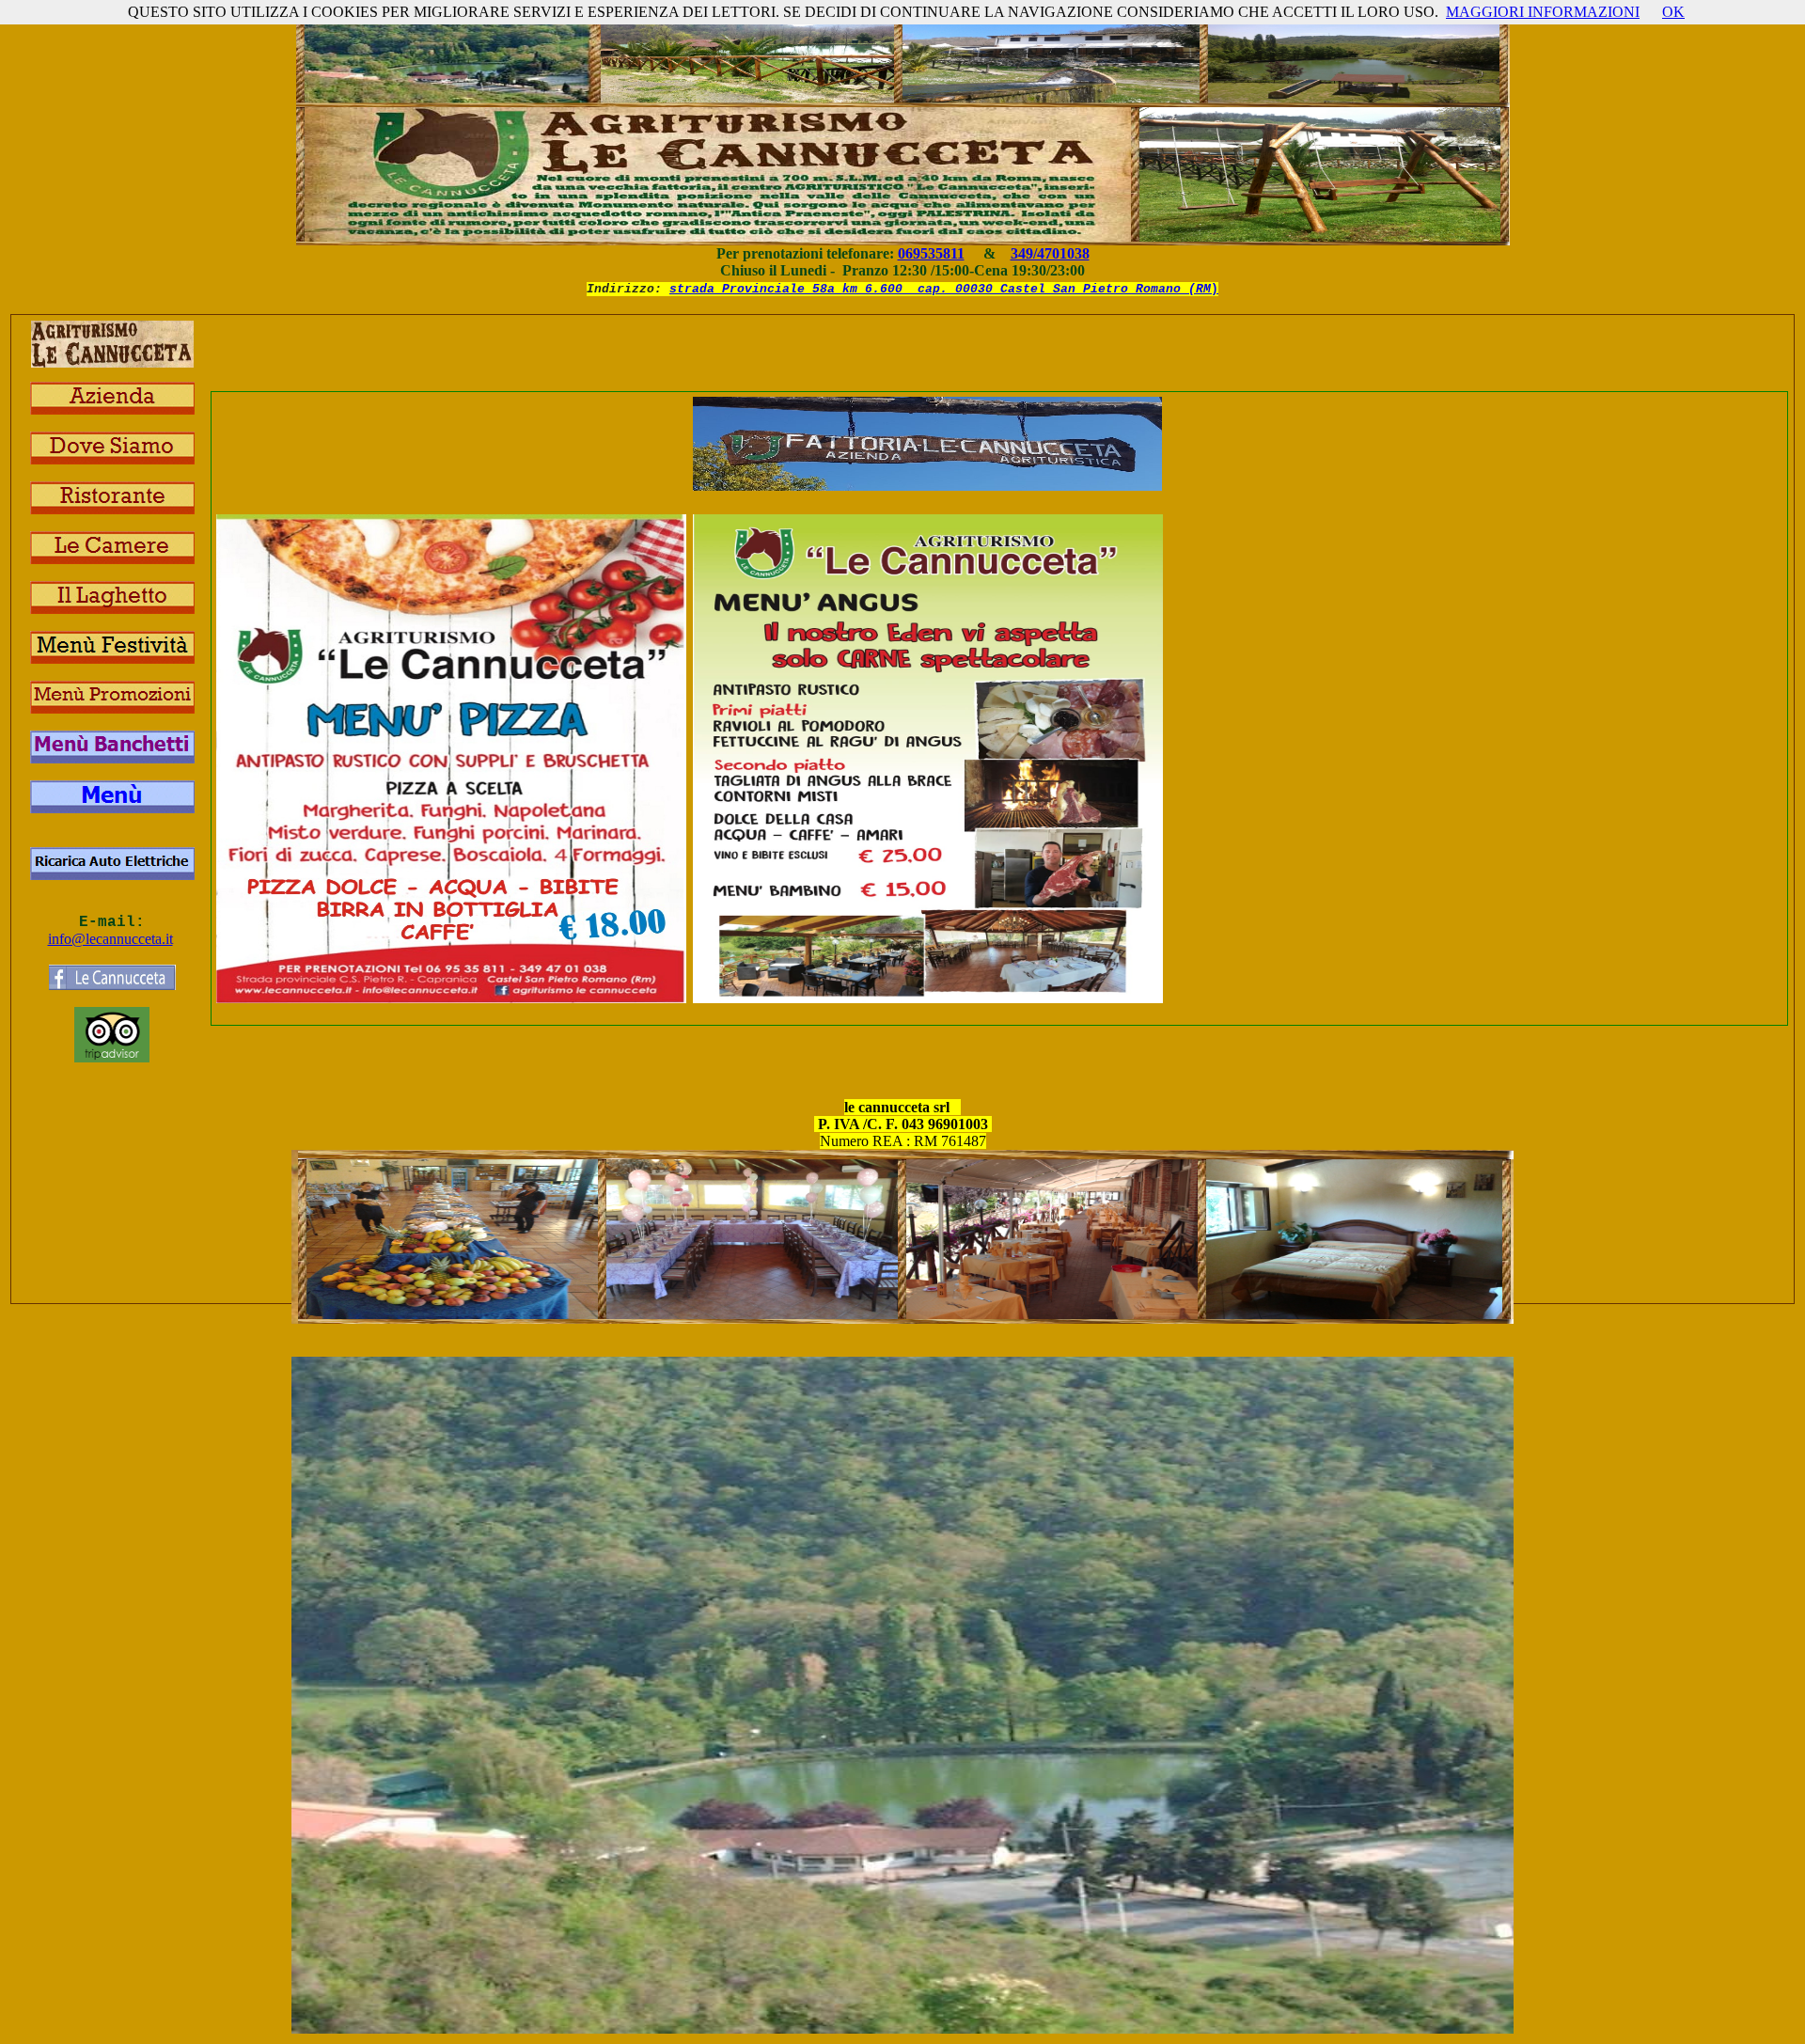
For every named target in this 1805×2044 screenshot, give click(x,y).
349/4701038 (1050, 253)
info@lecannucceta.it (110, 939)
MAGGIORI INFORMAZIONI (1543, 12)
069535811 (931, 253)
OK (1673, 12)
